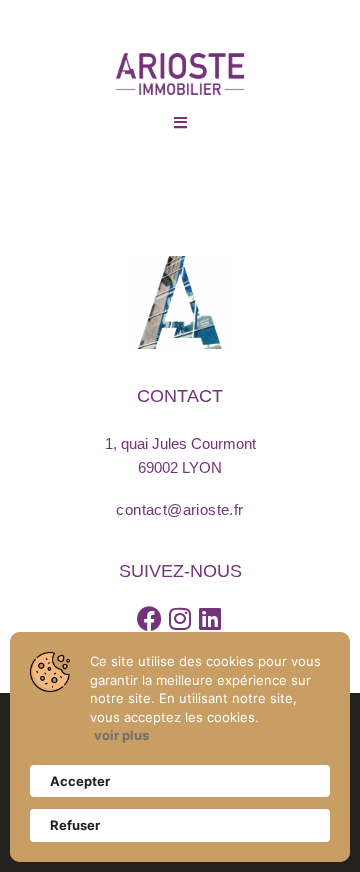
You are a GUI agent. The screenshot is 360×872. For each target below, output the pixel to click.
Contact (180, 396)
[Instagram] (180, 618)
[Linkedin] (210, 618)
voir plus (121, 735)
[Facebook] (149, 618)
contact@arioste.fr (179, 509)
